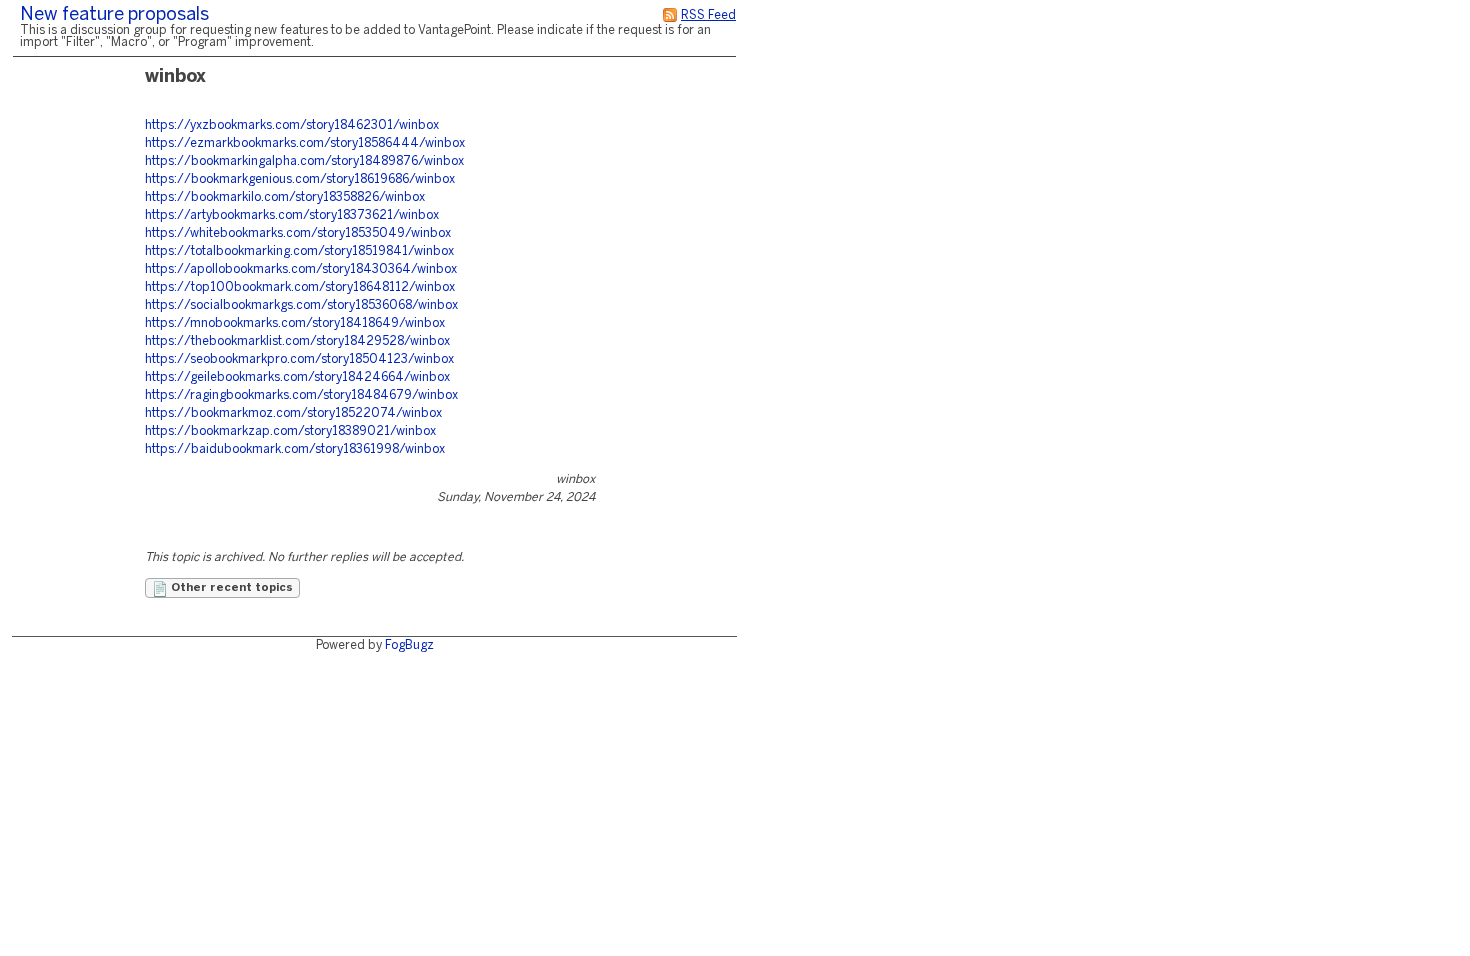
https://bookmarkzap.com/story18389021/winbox (290, 431)
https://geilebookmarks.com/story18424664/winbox (297, 377)
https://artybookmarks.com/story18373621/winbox (292, 215)
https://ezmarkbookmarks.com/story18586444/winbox (305, 143)
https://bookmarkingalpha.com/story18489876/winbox (304, 161)
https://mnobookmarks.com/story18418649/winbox (295, 323)
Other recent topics (230, 588)
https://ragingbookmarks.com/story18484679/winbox (301, 395)
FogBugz (409, 645)
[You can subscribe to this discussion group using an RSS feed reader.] (670, 15)
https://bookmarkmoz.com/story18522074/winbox (293, 413)
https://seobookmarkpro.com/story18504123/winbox (299, 359)
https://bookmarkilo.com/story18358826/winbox (285, 197)
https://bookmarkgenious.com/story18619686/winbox (300, 179)
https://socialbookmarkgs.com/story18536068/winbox (301, 305)
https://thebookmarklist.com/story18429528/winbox (297, 341)
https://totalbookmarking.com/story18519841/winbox (299, 251)
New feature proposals (114, 15)
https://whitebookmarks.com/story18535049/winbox (298, 233)
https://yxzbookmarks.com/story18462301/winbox (292, 125)
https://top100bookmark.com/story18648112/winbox (300, 287)
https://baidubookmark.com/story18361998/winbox (295, 449)
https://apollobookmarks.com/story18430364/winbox (301, 269)
